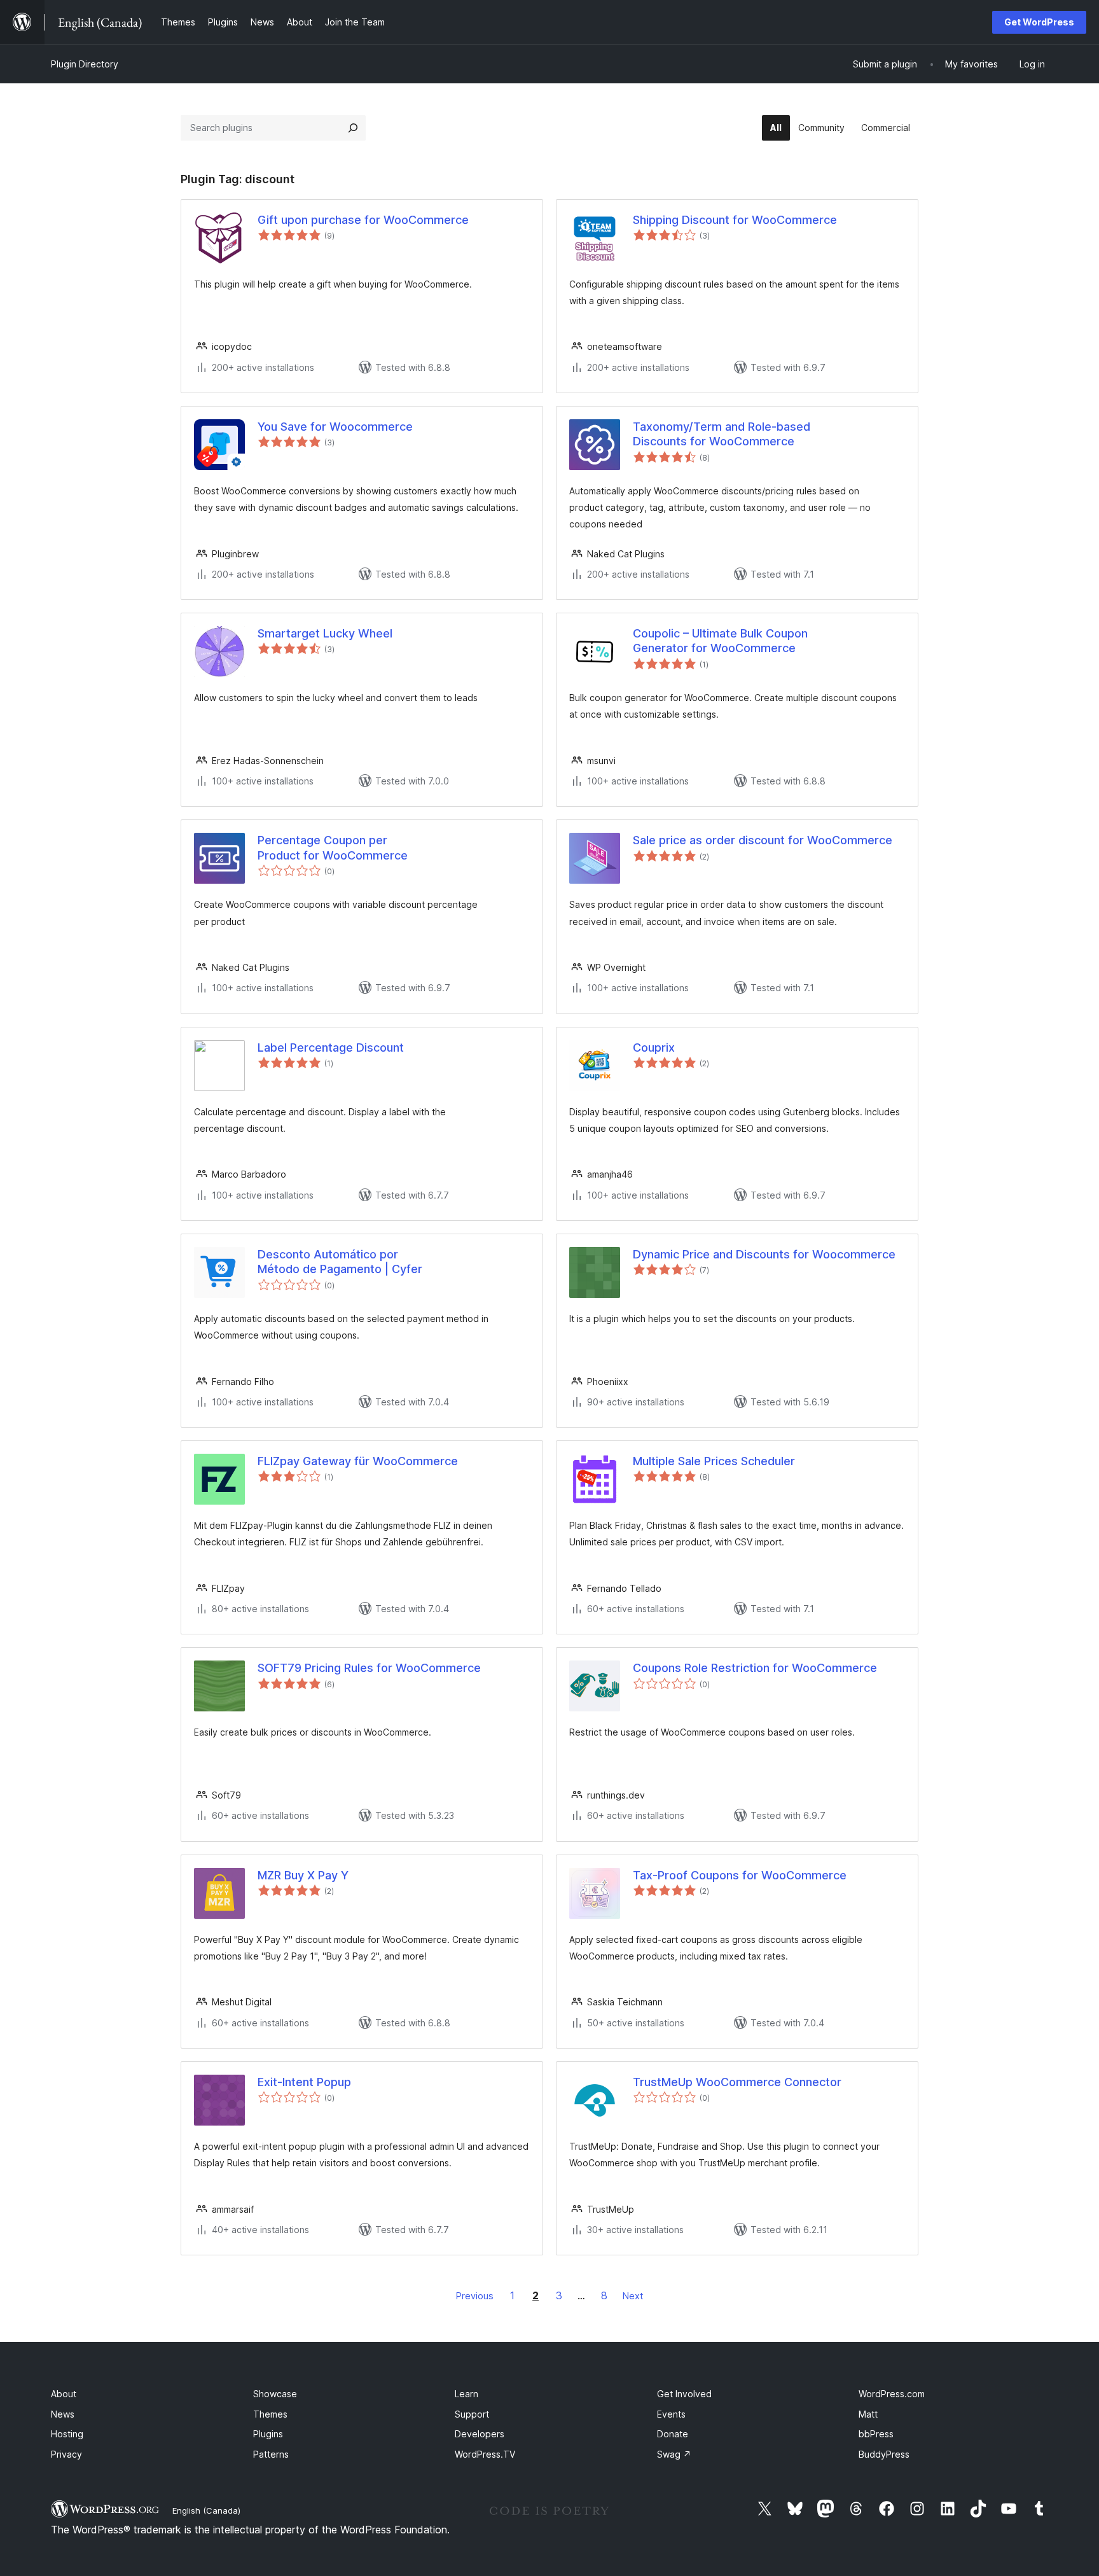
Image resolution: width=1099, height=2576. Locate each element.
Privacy (66, 2454)
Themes (270, 2414)
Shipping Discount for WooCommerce (735, 220)
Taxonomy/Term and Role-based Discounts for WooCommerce (722, 434)
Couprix (654, 1048)
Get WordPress (1039, 22)
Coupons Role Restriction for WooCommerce (755, 1668)
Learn (467, 2394)
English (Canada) (206, 2510)
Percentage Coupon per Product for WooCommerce (333, 847)
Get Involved (684, 2394)
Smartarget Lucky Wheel (325, 633)
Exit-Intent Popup (304, 2082)
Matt (868, 2414)
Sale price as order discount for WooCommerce (763, 840)
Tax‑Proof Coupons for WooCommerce (740, 1875)
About (64, 2394)
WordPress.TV (485, 2454)
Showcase (275, 2394)
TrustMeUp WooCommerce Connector (737, 2082)
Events (671, 2414)
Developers (480, 2434)
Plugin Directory (85, 64)
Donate (673, 2434)
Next (633, 2296)
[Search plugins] (353, 128)
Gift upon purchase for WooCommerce (363, 220)
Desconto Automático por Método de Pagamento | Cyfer (340, 1262)
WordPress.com (892, 2394)
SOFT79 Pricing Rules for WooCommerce (369, 1668)
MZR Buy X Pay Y (303, 1875)
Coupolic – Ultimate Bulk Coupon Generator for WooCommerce (720, 641)
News (63, 2414)
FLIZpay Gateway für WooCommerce (358, 1461)
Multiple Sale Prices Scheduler (714, 1461)
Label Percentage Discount (331, 1048)
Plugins (268, 2434)
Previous (475, 2296)
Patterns (271, 2454)
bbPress (876, 2434)
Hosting (67, 2434)
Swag (674, 2454)
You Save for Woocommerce (335, 427)
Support (472, 2414)
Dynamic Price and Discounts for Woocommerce (764, 1254)
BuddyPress (884, 2454)
